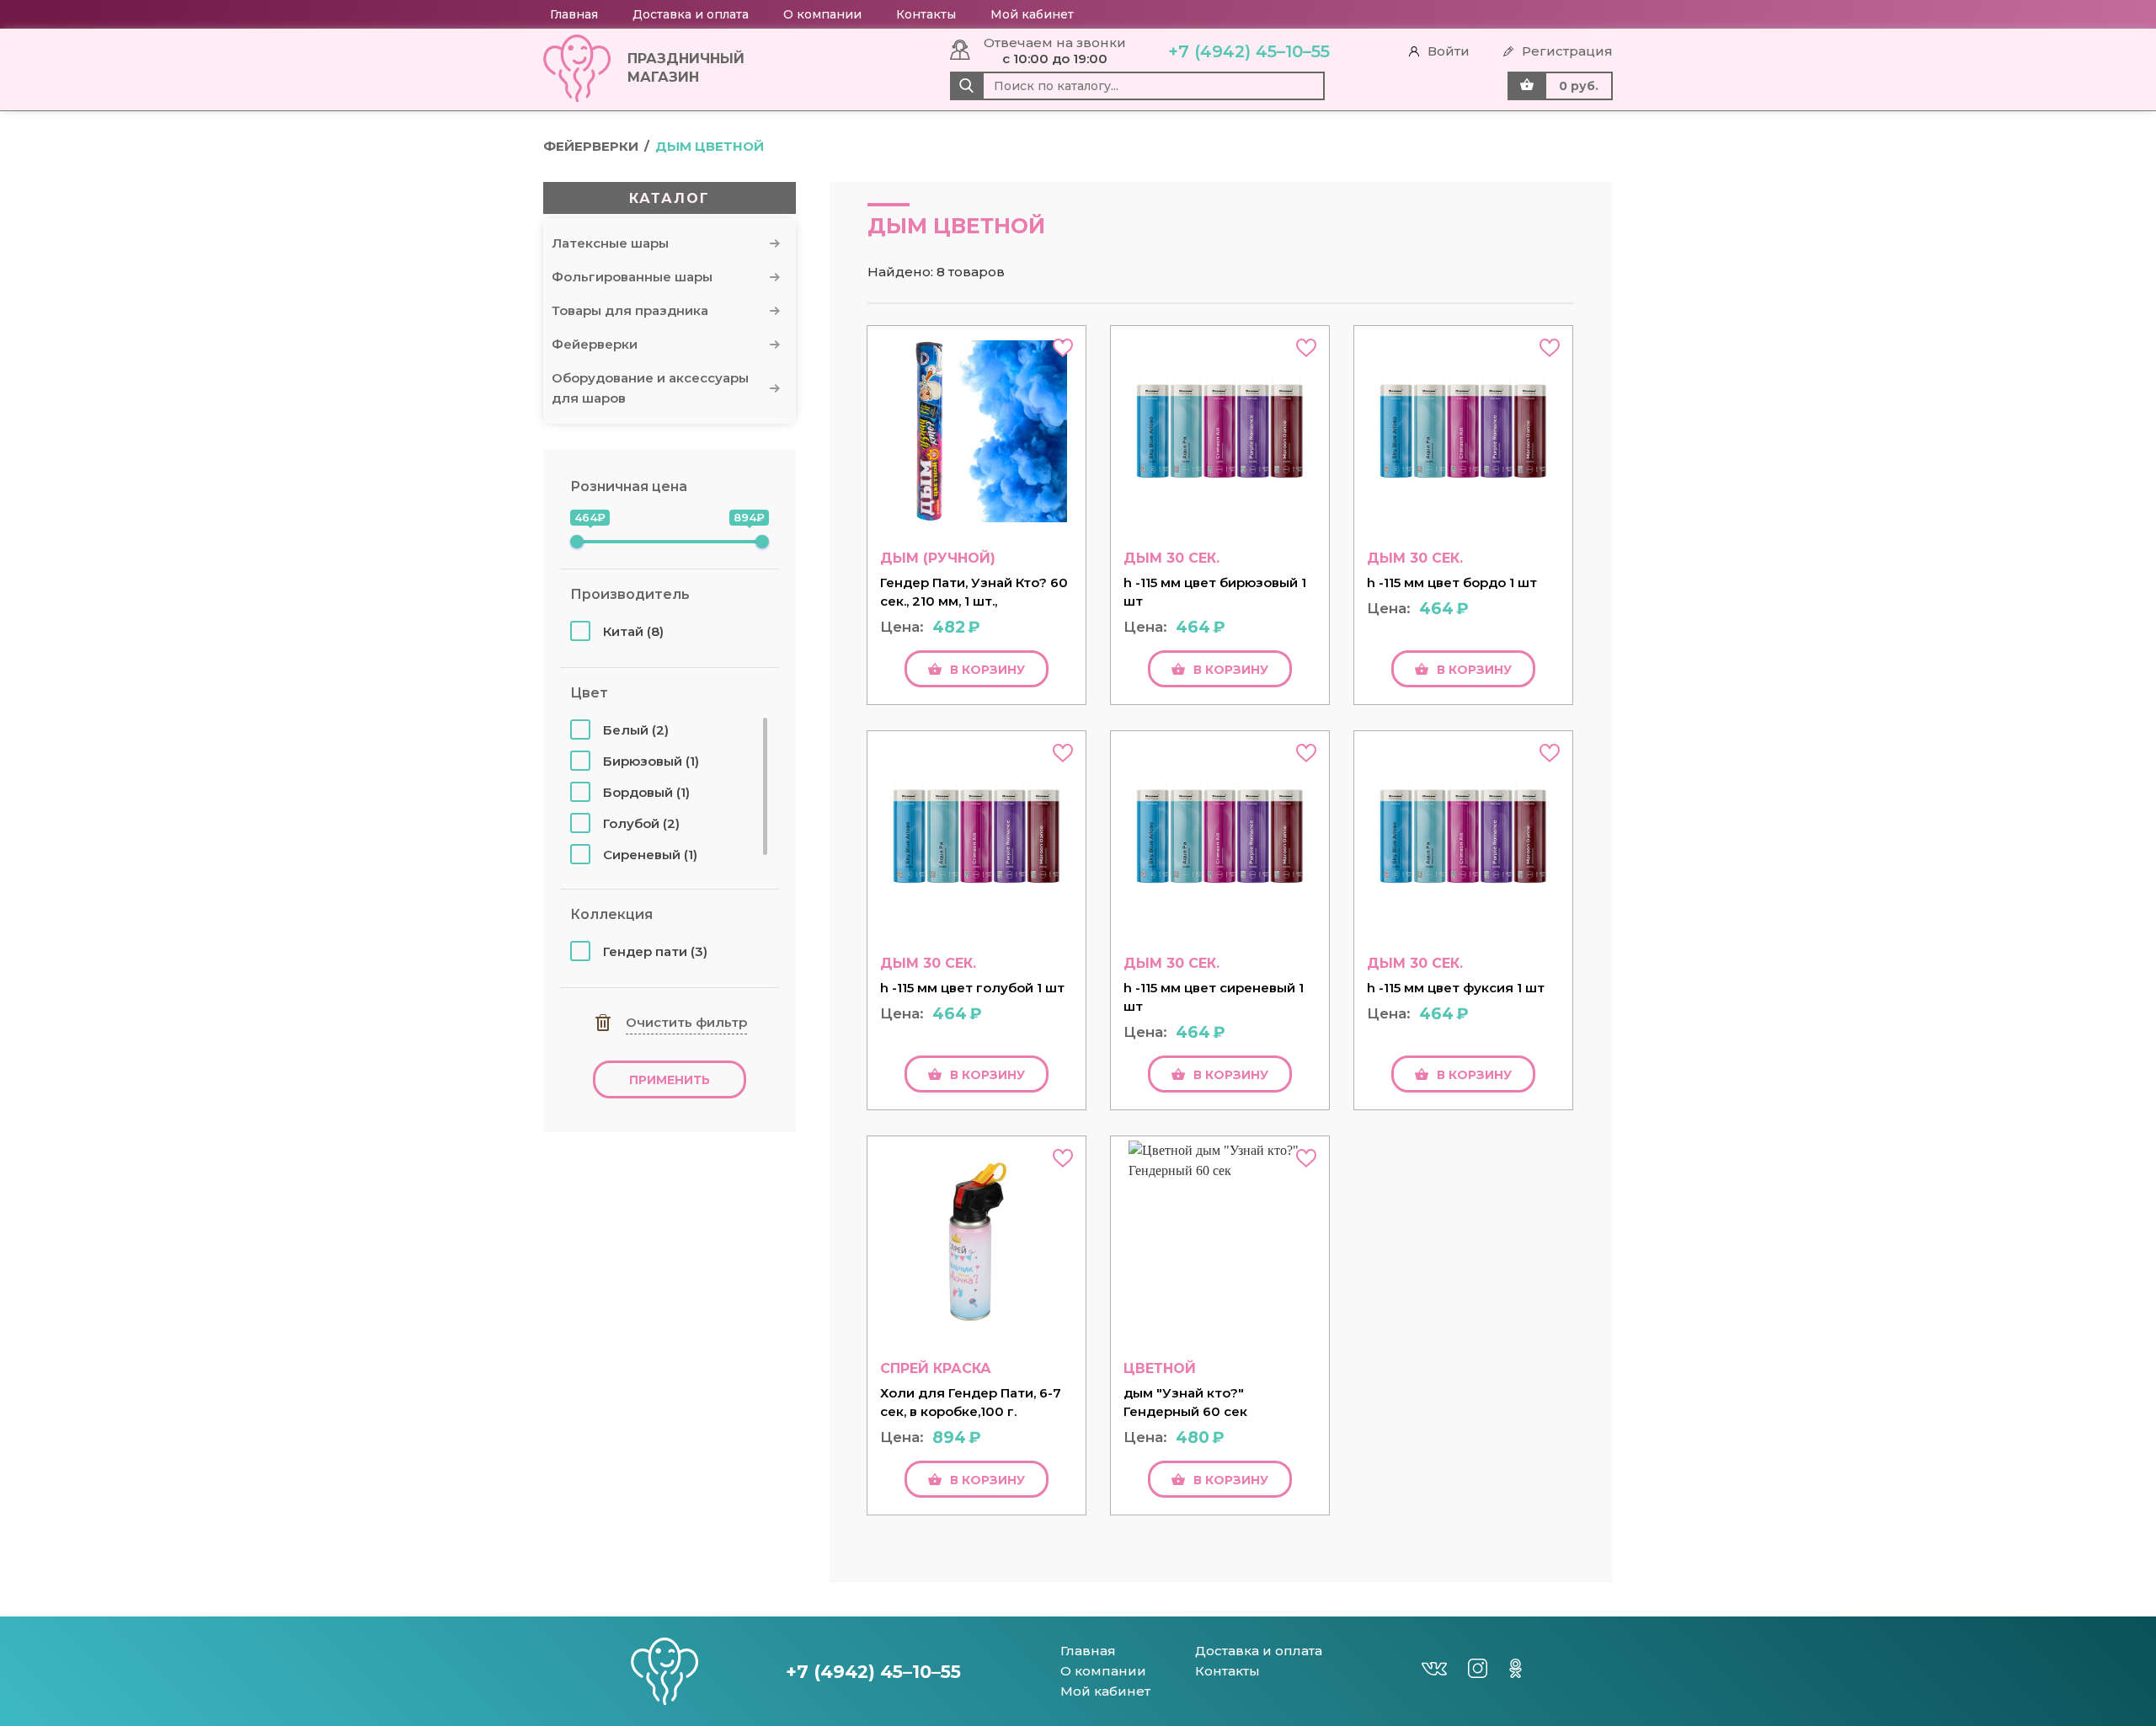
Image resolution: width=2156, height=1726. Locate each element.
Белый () (636, 730)
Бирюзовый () (651, 761)
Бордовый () (646, 792)
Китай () (633, 631)
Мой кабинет (1032, 14)
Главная (574, 14)
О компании (822, 14)
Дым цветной (710, 146)
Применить (670, 1080)
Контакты (926, 14)
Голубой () (641, 823)
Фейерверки (591, 146)
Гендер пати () (655, 951)
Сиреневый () (650, 855)
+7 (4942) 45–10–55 (1249, 51)
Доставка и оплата (691, 14)
